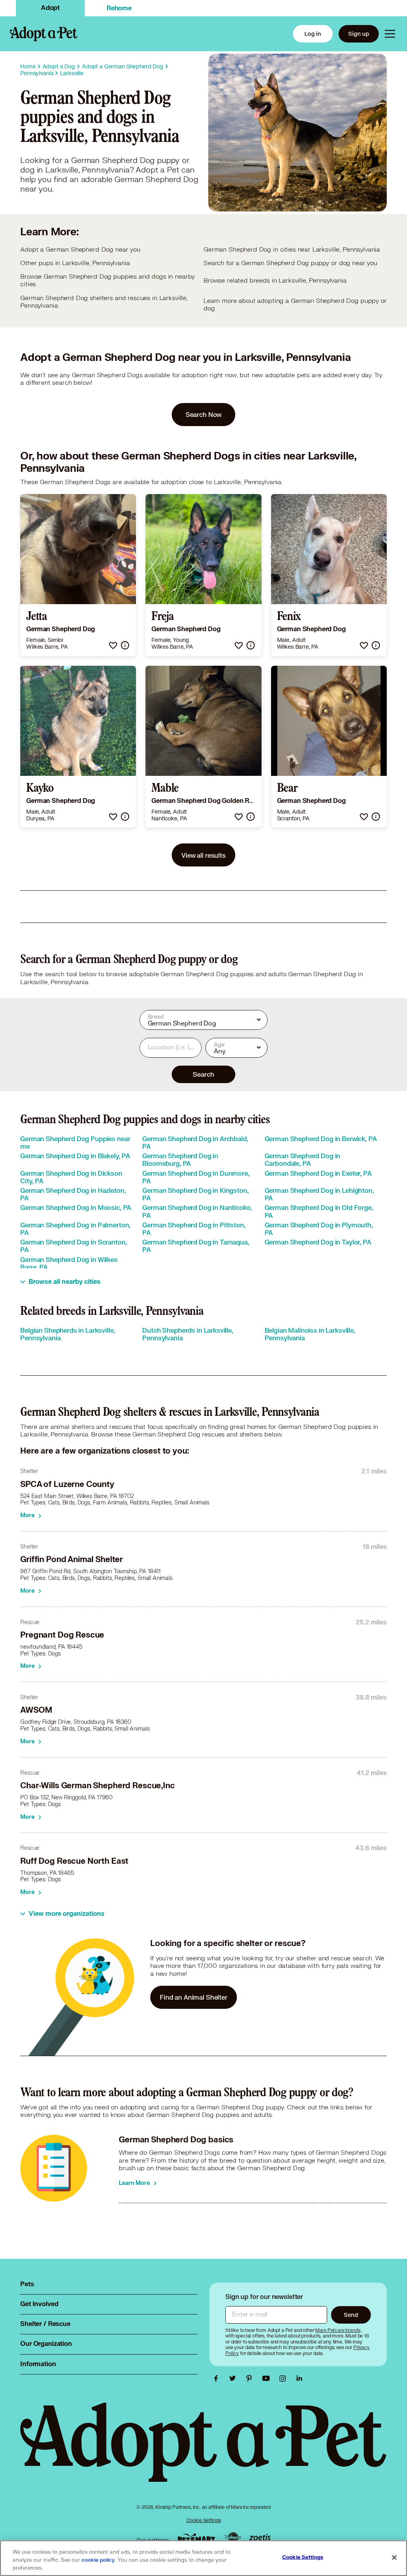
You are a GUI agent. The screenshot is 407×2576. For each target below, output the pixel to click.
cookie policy (98, 2560)
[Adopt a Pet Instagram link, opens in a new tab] (285, 2378)
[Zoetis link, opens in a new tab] (260, 2538)
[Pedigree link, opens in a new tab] (233, 2538)
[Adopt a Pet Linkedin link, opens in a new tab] (299, 2378)
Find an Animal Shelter (194, 1997)
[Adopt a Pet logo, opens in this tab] (203, 2450)
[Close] (394, 2558)
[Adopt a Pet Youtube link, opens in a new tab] (268, 2378)
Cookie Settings (204, 2520)
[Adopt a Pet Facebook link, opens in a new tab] (218, 2378)
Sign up (359, 34)
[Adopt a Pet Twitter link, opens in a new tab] (235, 2378)
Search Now (204, 414)
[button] (113, 645)
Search (203, 1074)
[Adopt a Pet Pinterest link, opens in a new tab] (251, 2378)
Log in (313, 34)
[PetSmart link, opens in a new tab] (196, 2538)
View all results (203, 855)
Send (351, 2315)
